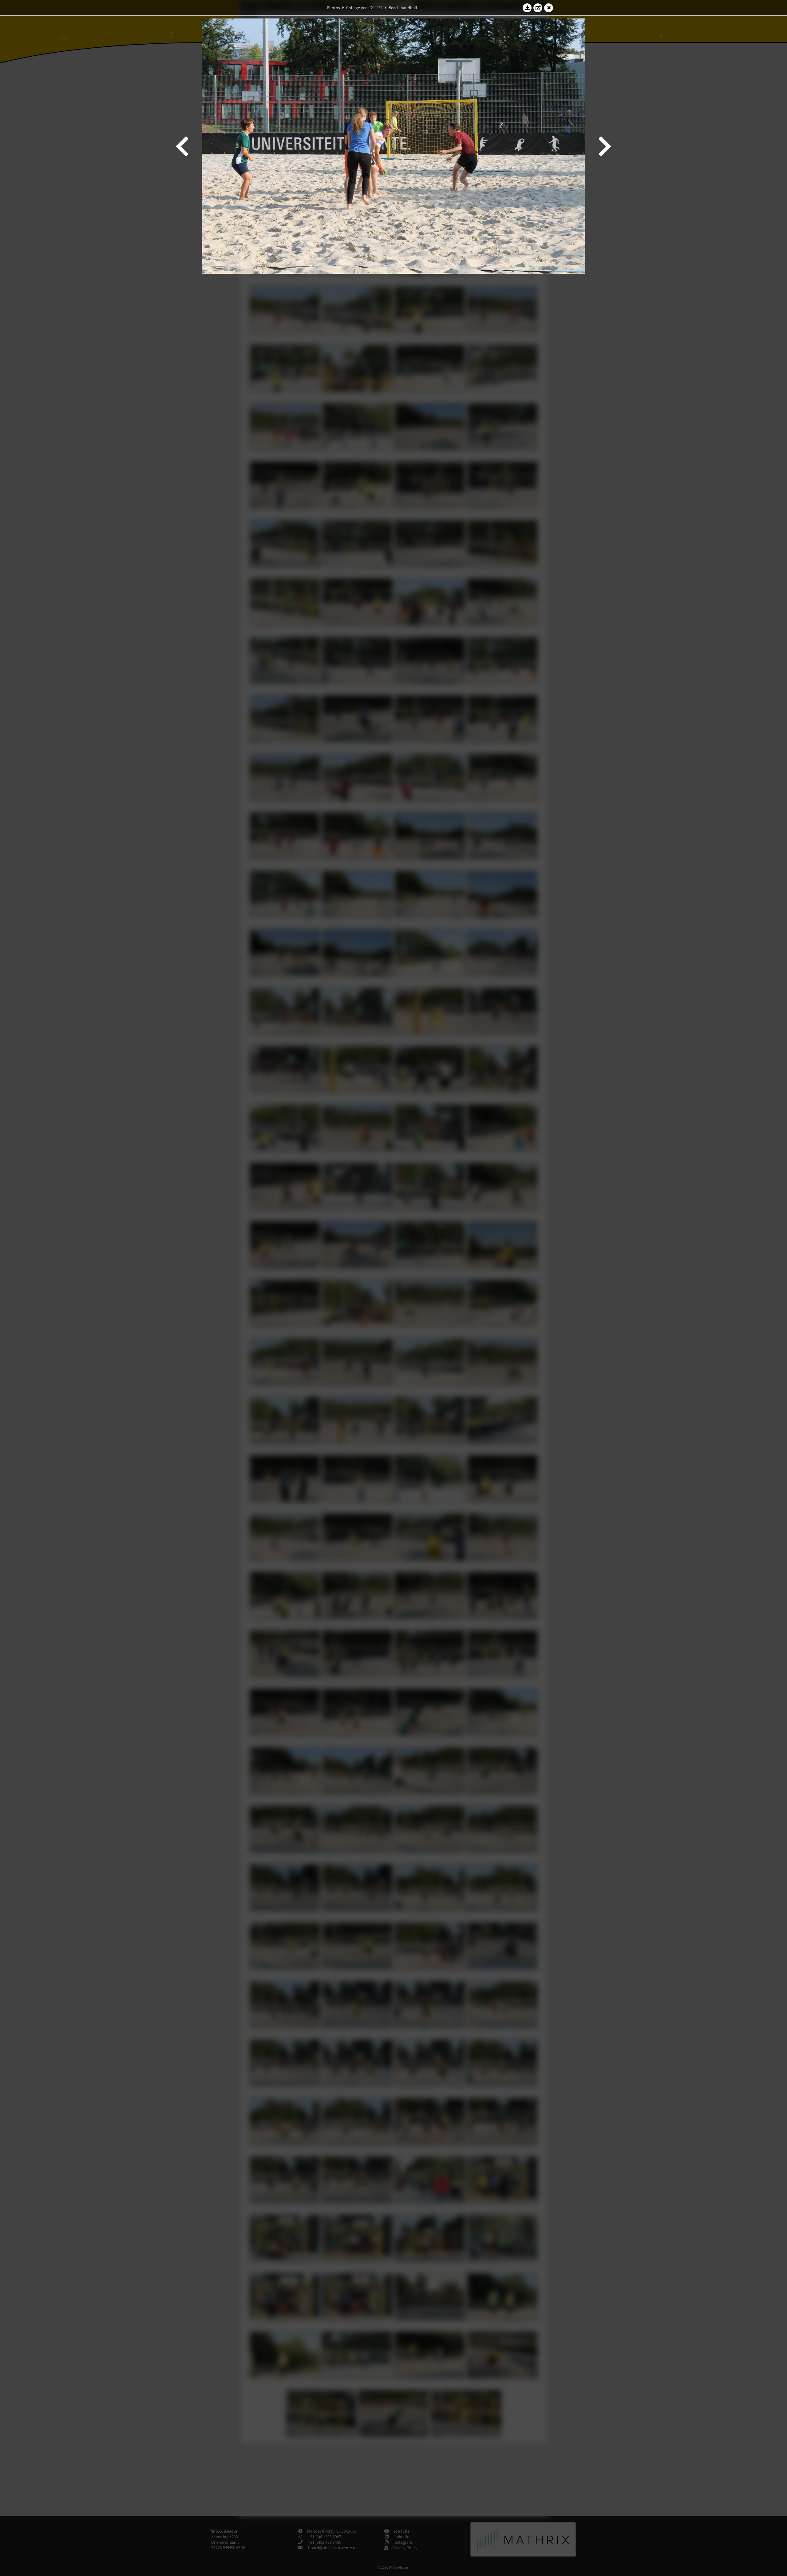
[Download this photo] (527, 8)
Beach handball (403, 8)
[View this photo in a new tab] (538, 8)
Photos (333, 8)
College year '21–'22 (364, 8)
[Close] (549, 8)
